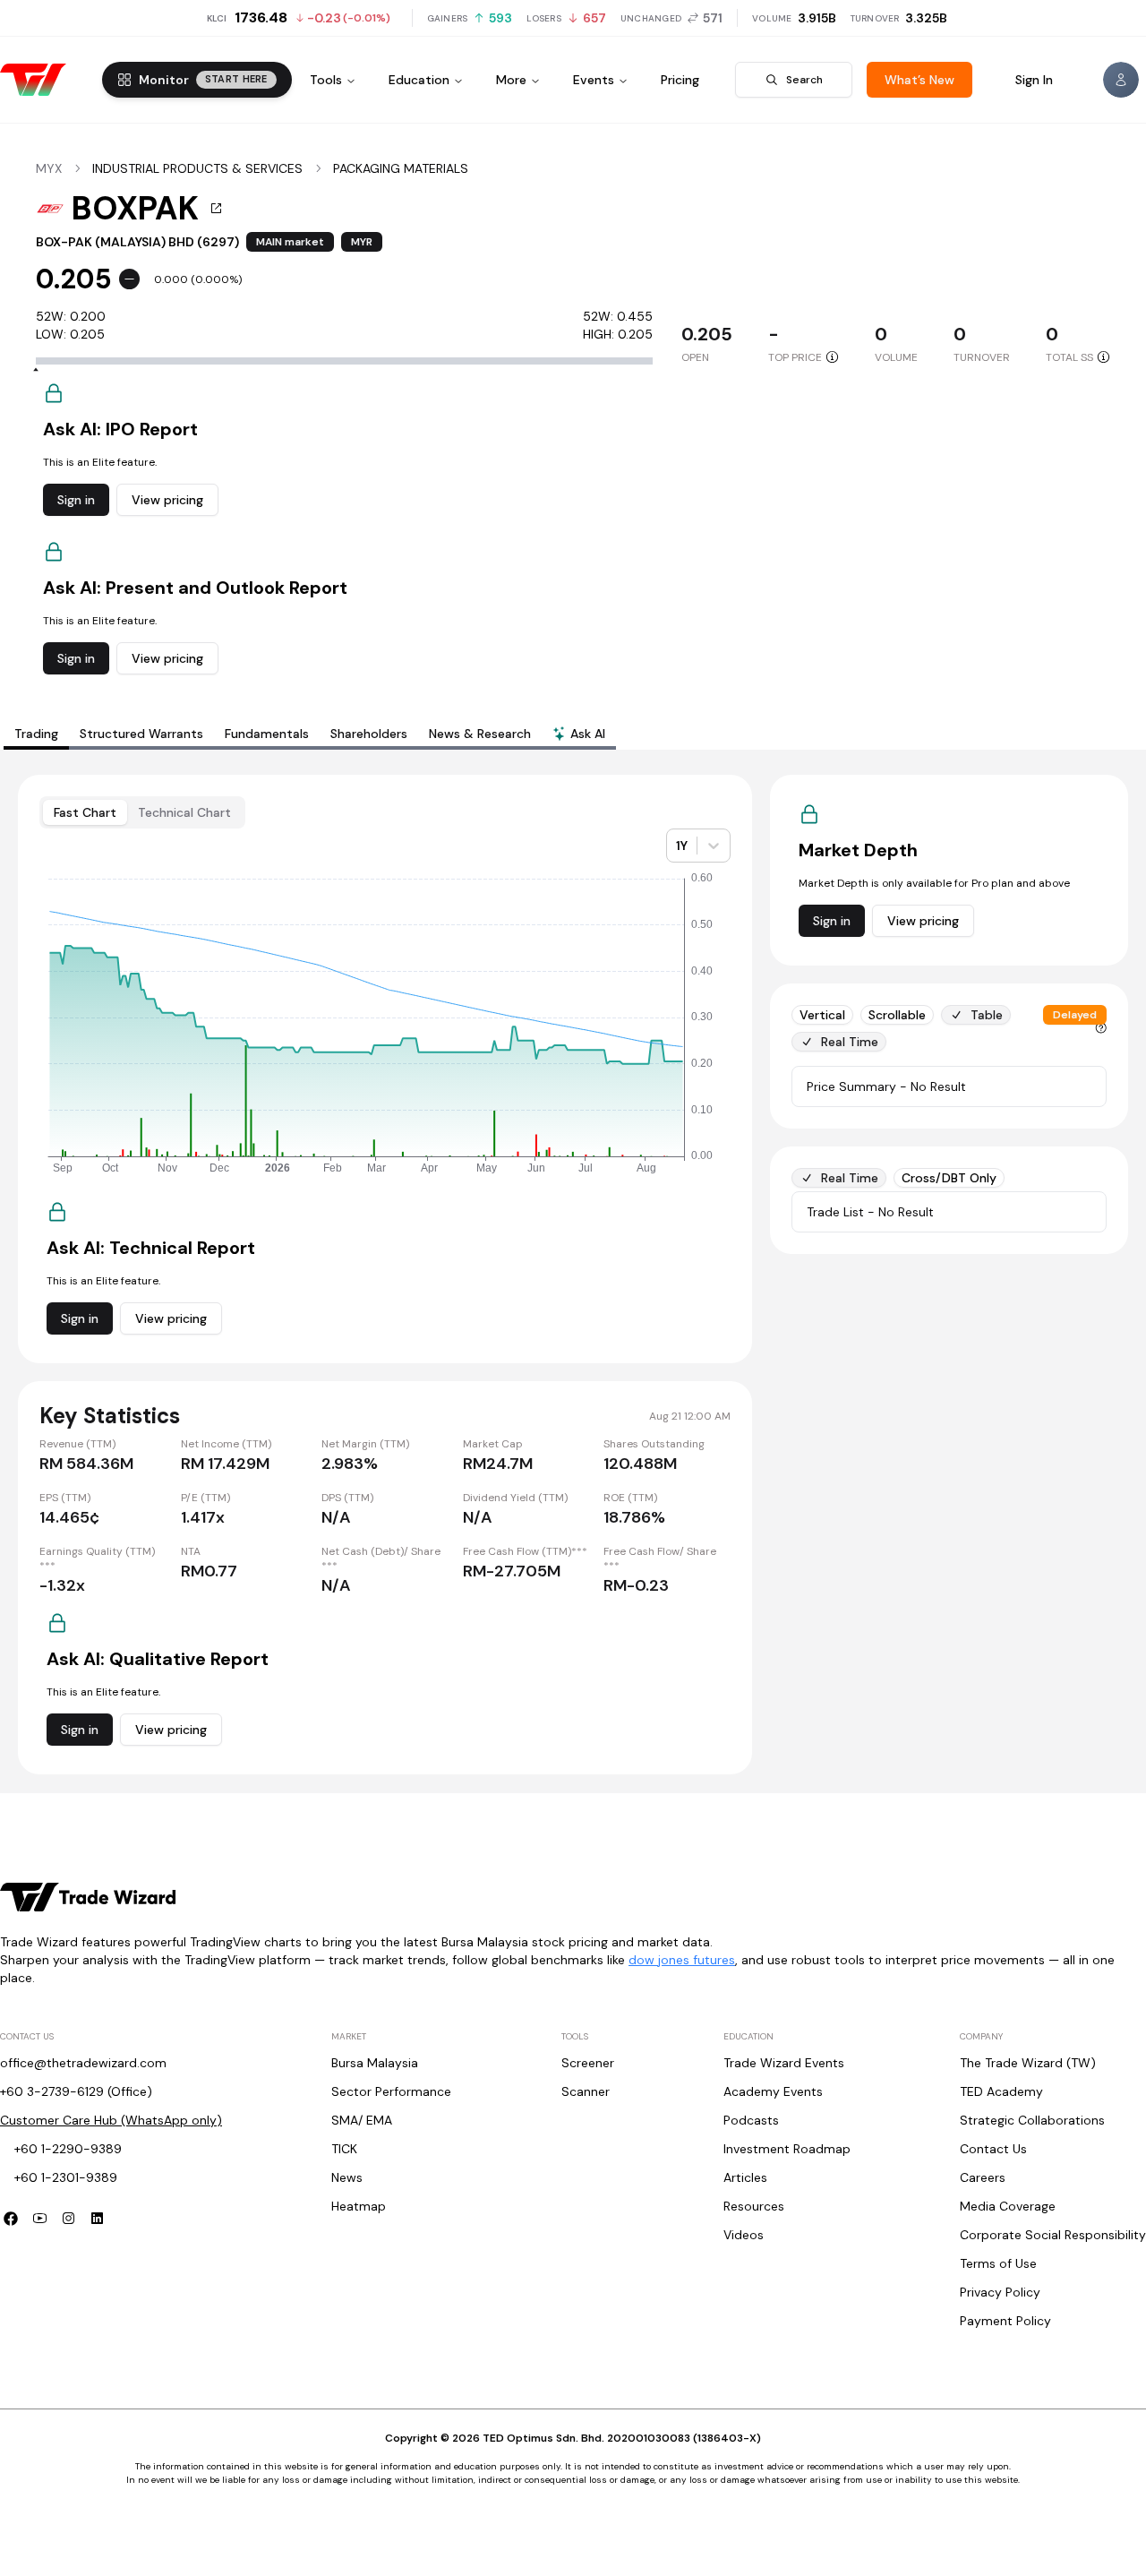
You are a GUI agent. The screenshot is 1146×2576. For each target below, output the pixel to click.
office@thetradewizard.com (83, 2063)
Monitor (203, 80)
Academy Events (773, 2091)
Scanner (586, 2091)
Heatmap (359, 2206)
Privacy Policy (1000, 2292)
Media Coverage (1008, 2206)
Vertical (822, 1015)
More (511, 80)
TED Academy (1001, 2091)
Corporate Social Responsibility (1053, 2235)
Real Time (850, 1042)
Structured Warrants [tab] (141, 734)
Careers (983, 2177)
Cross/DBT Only (949, 1178)
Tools (326, 80)
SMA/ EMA (362, 2120)
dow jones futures (682, 1960)
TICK (344, 2149)
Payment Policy (1005, 2321)
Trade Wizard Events (784, 2063)
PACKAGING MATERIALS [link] (401, 168)
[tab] (579, 735)
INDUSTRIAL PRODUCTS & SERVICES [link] (197, 168)
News (347, 2177)
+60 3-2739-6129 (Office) (76, 2091)
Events (594, 80)
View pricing (167, 500)
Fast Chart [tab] (85, 812)
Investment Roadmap (787, 2149)
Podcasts (751, 2120)
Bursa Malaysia (375, 2063)
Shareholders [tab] (369, 734)
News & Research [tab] (480, 734)
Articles (745, 2177)
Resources (754, 2206)
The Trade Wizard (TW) (1028, 2063)
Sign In (1034, 80)
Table (987, 1015)
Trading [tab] (36, 734)
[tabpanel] (573, 1275)
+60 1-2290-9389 (68, 2149)
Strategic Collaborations (1032, 2120)
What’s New (919, 80)
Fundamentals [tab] (267, 734)
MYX (49, 168)
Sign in (76, 500)
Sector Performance (391, 2091)
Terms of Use (998, 2263)
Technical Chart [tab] (184, 812)
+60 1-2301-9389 (66, 2177)
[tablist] (310, 734)
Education (419, 80)
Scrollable (897, 1015)
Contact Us (993, 2149)
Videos (744, 2235)
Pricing (680, 80)
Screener (588, 2063)
